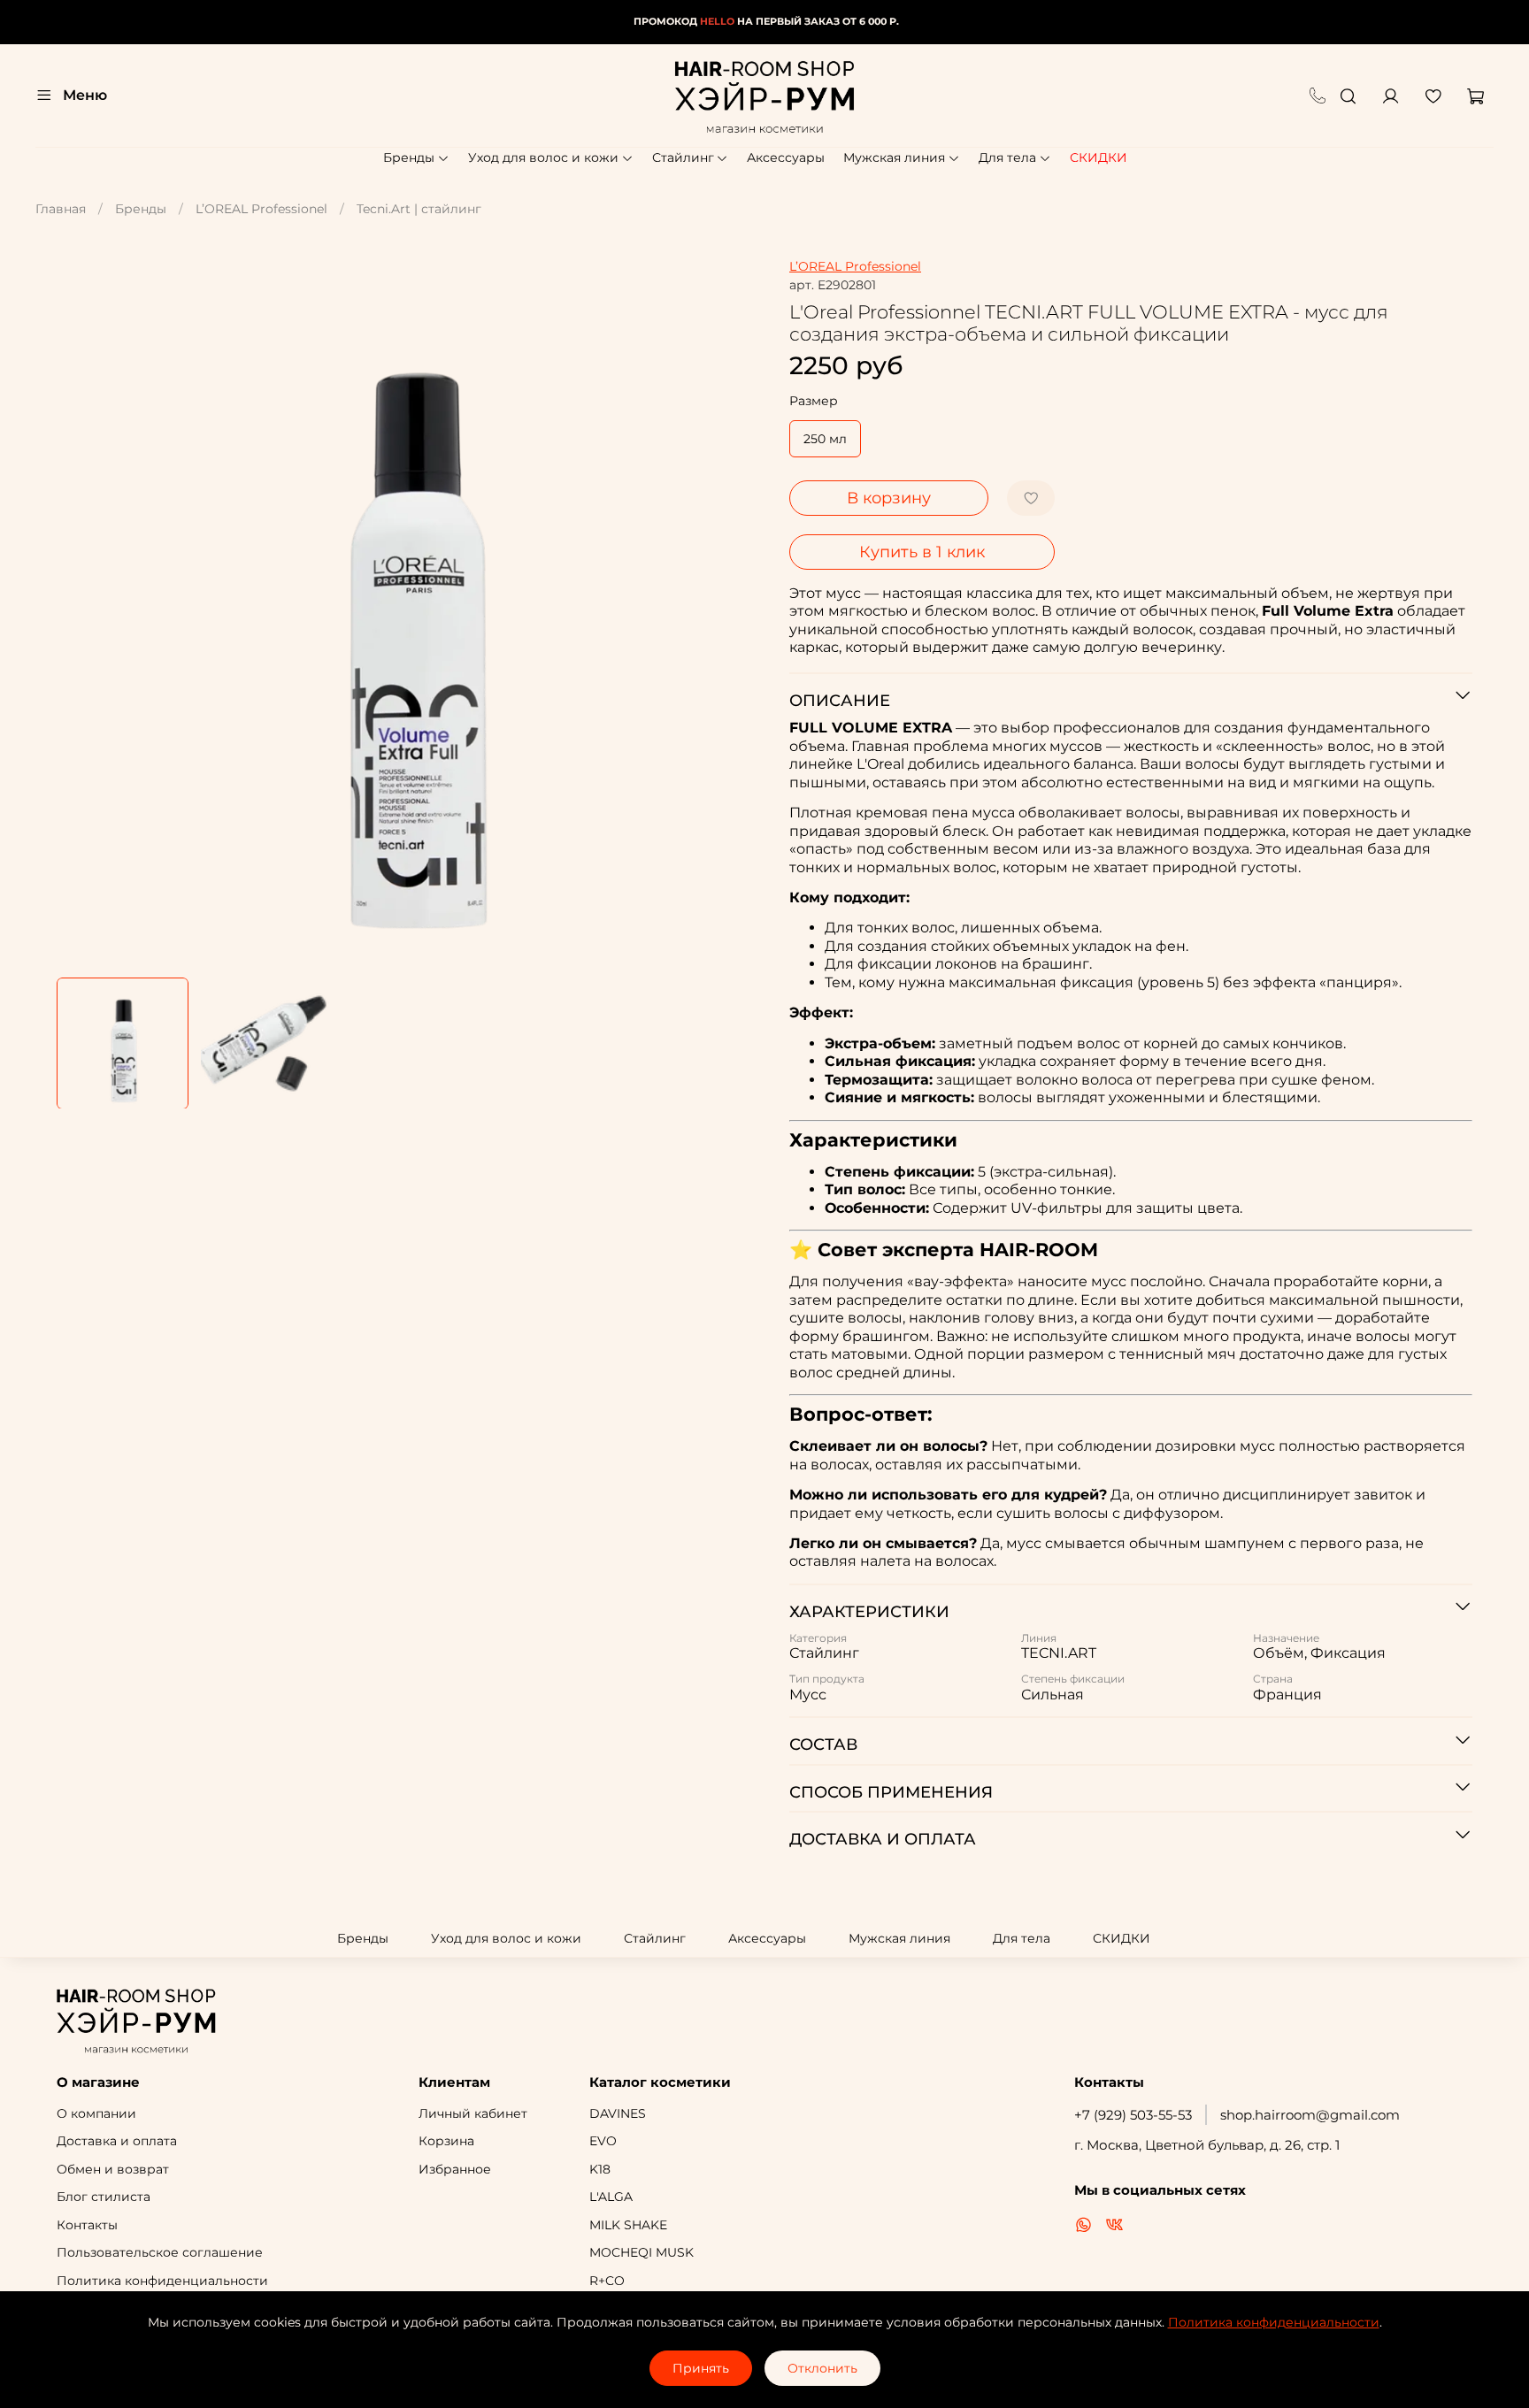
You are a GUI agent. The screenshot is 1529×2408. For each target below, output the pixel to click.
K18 (600, 2169)
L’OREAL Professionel (261, 209)
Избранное (455, 2169)
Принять (701, 2368)
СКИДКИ (1099, 157)
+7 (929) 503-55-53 (1133, 2115)
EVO (603, 2141)
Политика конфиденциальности (162, 2281)
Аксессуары (786, 157)
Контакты (87, 2225)
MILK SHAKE (628, 2225)
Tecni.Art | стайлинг (419, 209)
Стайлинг (683, 157)
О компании (96, 2113)
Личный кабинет (473, 2113)
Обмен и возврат (113, 2169)
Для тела (1007, 157)
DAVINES (618, 2113)
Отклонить (822, 2368)
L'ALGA (611, 2197)
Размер (814, 401)
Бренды (409, 157)
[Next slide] (740, 611)
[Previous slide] (81, 611)
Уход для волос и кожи (543, 157)
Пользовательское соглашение (160, 2252)
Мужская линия (894, 157)
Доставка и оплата (117, 2141)
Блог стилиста (104, 2197)
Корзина (446, 2141)
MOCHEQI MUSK (642, 2252)
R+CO (607, 2281)
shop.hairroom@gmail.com (1310, 2115)
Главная (61, 209)
